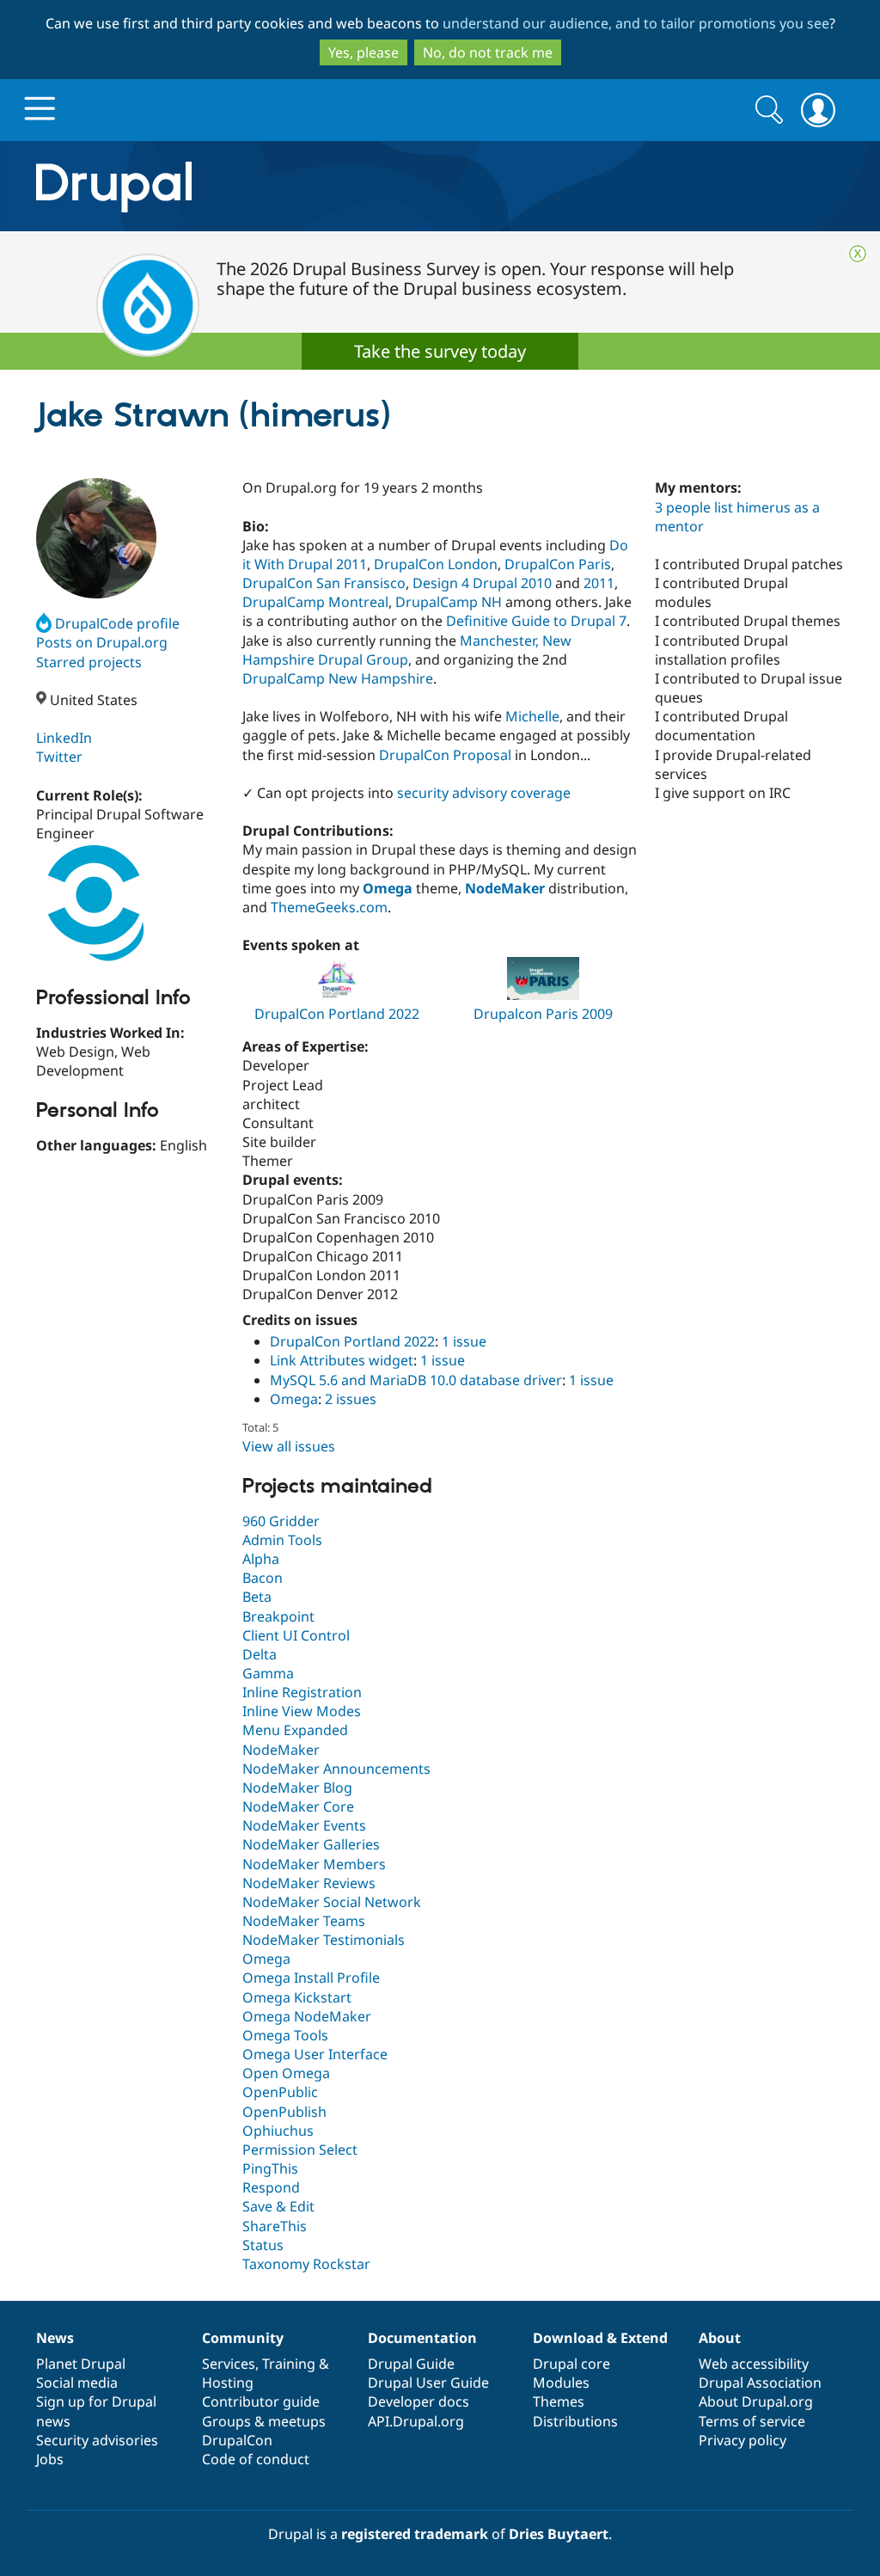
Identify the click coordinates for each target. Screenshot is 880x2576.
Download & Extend (600, 2338)
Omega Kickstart (297, 1997)
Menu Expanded (295, 1730)
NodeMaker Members (314, 1864)
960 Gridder (281, 1521)
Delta (260, 1654)
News (55, 2338)
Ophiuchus (278, 2131)
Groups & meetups (264, 2421)
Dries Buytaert (559, 2534)
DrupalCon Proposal (445, 755)
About (720, 2338)
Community (243, 2338)
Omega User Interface (315, 2054)
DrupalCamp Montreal (315, 602)
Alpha (261, 1559)
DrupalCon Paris (558, 564)
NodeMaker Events (304, 1825)
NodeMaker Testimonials (324, 1940)
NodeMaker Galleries (311, 1844)
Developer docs (419, 2401)
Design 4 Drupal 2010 (482, 583)
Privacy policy (742, 2440)
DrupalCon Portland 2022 (337, 1014)
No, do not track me (488, 52)
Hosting (228, 2383)
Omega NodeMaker (307, 2016)
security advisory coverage (484, 793)
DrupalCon (237, 2440)
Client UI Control (296, 1635)
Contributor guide (261, 2401)
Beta (257, 1597)
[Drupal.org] (267, 186)
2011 (599, 583)
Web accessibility (754, 2364)
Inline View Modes (302, 1711)
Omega (294, 1399)
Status (263, 2245)
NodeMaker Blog (297, 1788)
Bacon (263, 1578)
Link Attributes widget (342, 1360)
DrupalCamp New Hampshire (338, 678)
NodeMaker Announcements (336, 1769)
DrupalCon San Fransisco (324, 583)
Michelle (532, 716)
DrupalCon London (436, 564)
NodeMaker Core (298, 1806)
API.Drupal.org (416, 2421)
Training (289, 2364)
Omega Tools (285, 2035)
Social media (77, 2383)
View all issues (289, 1446)
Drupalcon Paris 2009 (543, 1014)
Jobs (50, 2459)
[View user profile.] (96, 538)
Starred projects (89, 662)
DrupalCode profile (117, 623)
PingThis (270, 2168)
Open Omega (286, 2073)
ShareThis (275, 2226)
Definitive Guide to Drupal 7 (536, 621)
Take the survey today (440, 351)
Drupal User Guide (428, 2383)
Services (229, 2364)
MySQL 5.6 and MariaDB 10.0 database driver (416, 1380)
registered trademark (415, 2534)
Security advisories (97, 2440)
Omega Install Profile (311, 1978)
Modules (561, 2383)
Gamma (268, 1673)
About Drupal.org (756, 2401)
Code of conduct (256, 2459)
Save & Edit (278, 2206)
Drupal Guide (411, 2364)
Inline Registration (302, 1692)
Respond (271, 2187)
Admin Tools (282, 1540)
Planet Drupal (81, 2364)
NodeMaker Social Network (332, 1902)
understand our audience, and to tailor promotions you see (636, 23)
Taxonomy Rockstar (306, 2264)
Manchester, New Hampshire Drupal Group (407, 650)
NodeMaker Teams (304, 1921)
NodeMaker (281, 1750)
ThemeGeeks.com (329, 907)
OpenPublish (284, 2112)
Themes (559, 2401)
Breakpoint (278, 1616)
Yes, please (364, 52)
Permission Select (300, 2150)
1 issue (464, 1341)
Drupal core (571, 2364)
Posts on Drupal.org (102, 642)
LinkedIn (64, 738)
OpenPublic (280, 2092)
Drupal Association (760, 2383)
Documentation (422, 2338)
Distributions (575, 2421)
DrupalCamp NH (449, 602)
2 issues (351, 1399)
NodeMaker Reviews (309, 1883)
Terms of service (752, 2421)
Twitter (59, 757)
